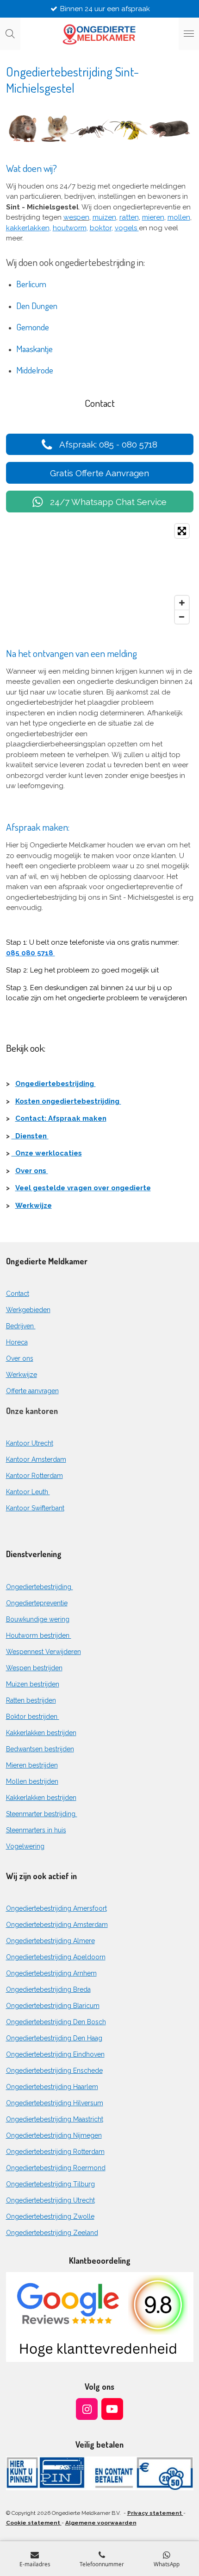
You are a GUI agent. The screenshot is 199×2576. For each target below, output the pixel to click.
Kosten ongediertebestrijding (68, 1101)
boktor (101, 228)
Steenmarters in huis (36, 1830)
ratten (129, 217)
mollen (179, 217)
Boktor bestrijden (33, 1717)
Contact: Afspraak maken (61, 1118)
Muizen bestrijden (33, 1684)
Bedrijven (21, 1326)
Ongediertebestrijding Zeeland (52, 2233)
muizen (104, 217)
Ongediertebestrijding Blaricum (53, 2006)
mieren (153, 217)
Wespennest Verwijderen (44, 1652)
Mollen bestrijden (32, 1781)
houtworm (70, 228)
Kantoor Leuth (28, 1492)
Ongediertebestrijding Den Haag (54, 2038)
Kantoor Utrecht (30, 1443)
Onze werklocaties (47, 1153)
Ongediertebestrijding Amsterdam (57, 1925)
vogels (127, 228)
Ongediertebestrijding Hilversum (55, 2103)
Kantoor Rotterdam (34, 1476)
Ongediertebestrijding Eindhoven (55, 2054)
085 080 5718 (31, 953)
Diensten (30, 1136)
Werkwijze (34, 1206)
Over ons (32, 1171)
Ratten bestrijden (31, 1700)
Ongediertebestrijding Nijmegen (54, 2135)
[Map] (100, 574)
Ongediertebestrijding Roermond (56, 2168)
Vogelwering (25, 1846)
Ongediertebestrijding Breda (48, 1989)
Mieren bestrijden (32, 1765)
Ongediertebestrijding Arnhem (51, 1973)
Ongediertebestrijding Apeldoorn (56, 1957)
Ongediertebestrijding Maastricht (55, 2119)
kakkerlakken (28, 228)
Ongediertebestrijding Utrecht (50, 2200)
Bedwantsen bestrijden (40, 1749)
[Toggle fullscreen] (182, 531)
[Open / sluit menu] (189, 34)
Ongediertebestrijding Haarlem (52, 2087)
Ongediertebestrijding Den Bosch (56, 2022)
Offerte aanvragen (32, 1391)
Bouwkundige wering (38, 1619)
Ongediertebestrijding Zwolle (50, 2216)
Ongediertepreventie (37, 1603)
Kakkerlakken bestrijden (41, 1733)
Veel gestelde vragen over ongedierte (83, 1188)
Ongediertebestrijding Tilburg (50, 2184)
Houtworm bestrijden (39, 1635)
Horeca (17, 1342)
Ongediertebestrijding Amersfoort (56, 1908)
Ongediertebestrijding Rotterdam (55, 2152)
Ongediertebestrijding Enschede (54, 2071)
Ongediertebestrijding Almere (50, 1941)
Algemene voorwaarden (101, 2523)
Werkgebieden (28, 1310)
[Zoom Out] (182, 617)
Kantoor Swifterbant (35, 1508)
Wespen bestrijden (34, 1668)
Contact (18, 1294)
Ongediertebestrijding (56, 1084)
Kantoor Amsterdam (36, 1459)
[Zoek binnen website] (10, 34)
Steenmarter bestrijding (42, 1814)
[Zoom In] (182, 603)
